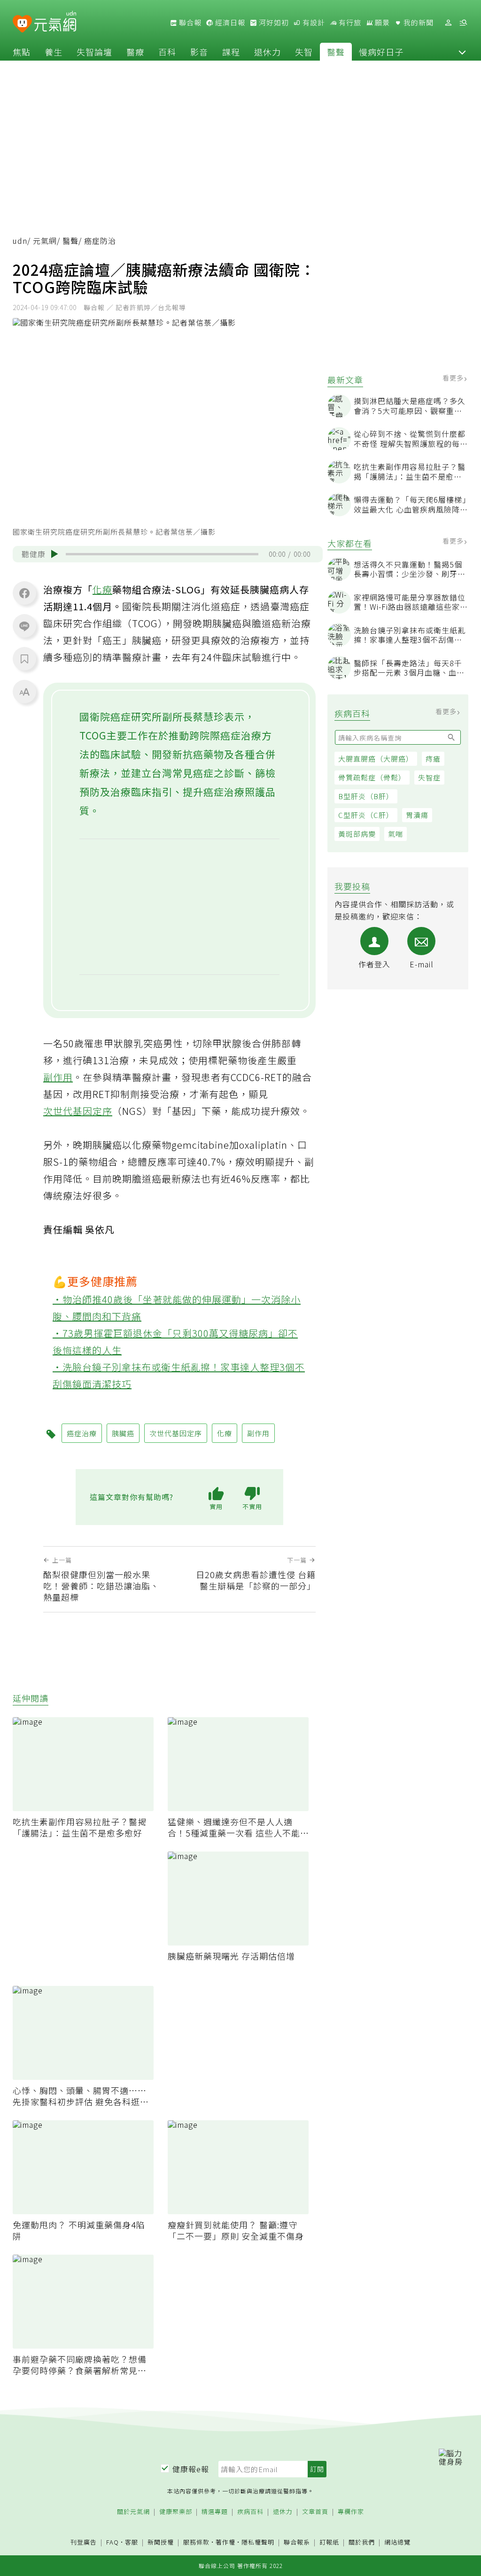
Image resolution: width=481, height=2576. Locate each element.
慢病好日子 (381, 52)
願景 (381, 23)
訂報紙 (329, 2542)
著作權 (225, 2542)
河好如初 (273, 23)
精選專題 (215, 2512)
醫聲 (336, 52)
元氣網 (45, 241)
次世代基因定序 (78, 1111)
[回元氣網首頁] (55, 23)
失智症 (429, 777)
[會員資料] (448, 23)
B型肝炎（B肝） (366, 796)
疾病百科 (250, 2512)
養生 (54, 52)
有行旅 (349, 23)
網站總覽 (397, 2542)
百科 (167, 52)
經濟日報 (229, 23)
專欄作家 (351, 2512)
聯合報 (189, 23)
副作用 (58, 1077)
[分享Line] (24, 626)
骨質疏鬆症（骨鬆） (372, 777)
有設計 (313, 23)
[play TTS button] (54, 554)
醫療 (135, 52)
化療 (102, 589)
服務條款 (196, 2542)
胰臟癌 (123, 1433)
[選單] (463, 23)
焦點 (22, 52)
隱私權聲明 (258, 2542)
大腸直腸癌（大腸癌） (376, 759)
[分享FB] (24, 593)
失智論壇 (94, 52)
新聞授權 (161, 2542)
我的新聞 (418, 23)
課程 (231, 52)
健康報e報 (191, 2469)
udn (20, 241)
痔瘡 (433, 759)
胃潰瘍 (417, 815)
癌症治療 (82, 1433)
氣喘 (396, 834)
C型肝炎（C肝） (366, 815)
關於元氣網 (133, 2512)
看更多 (454, 378)
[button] (462, 52)
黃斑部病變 (357, 834)
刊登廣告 (84, 2542)
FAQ (112, 2542)
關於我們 (362, 2542)
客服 (132, 2542)
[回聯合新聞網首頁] (22, 24)
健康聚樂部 (176, 2512)
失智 (304, 52)
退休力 (268, 52)
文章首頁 (315, 2512)
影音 (199, 52)
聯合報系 (297, 2542)
